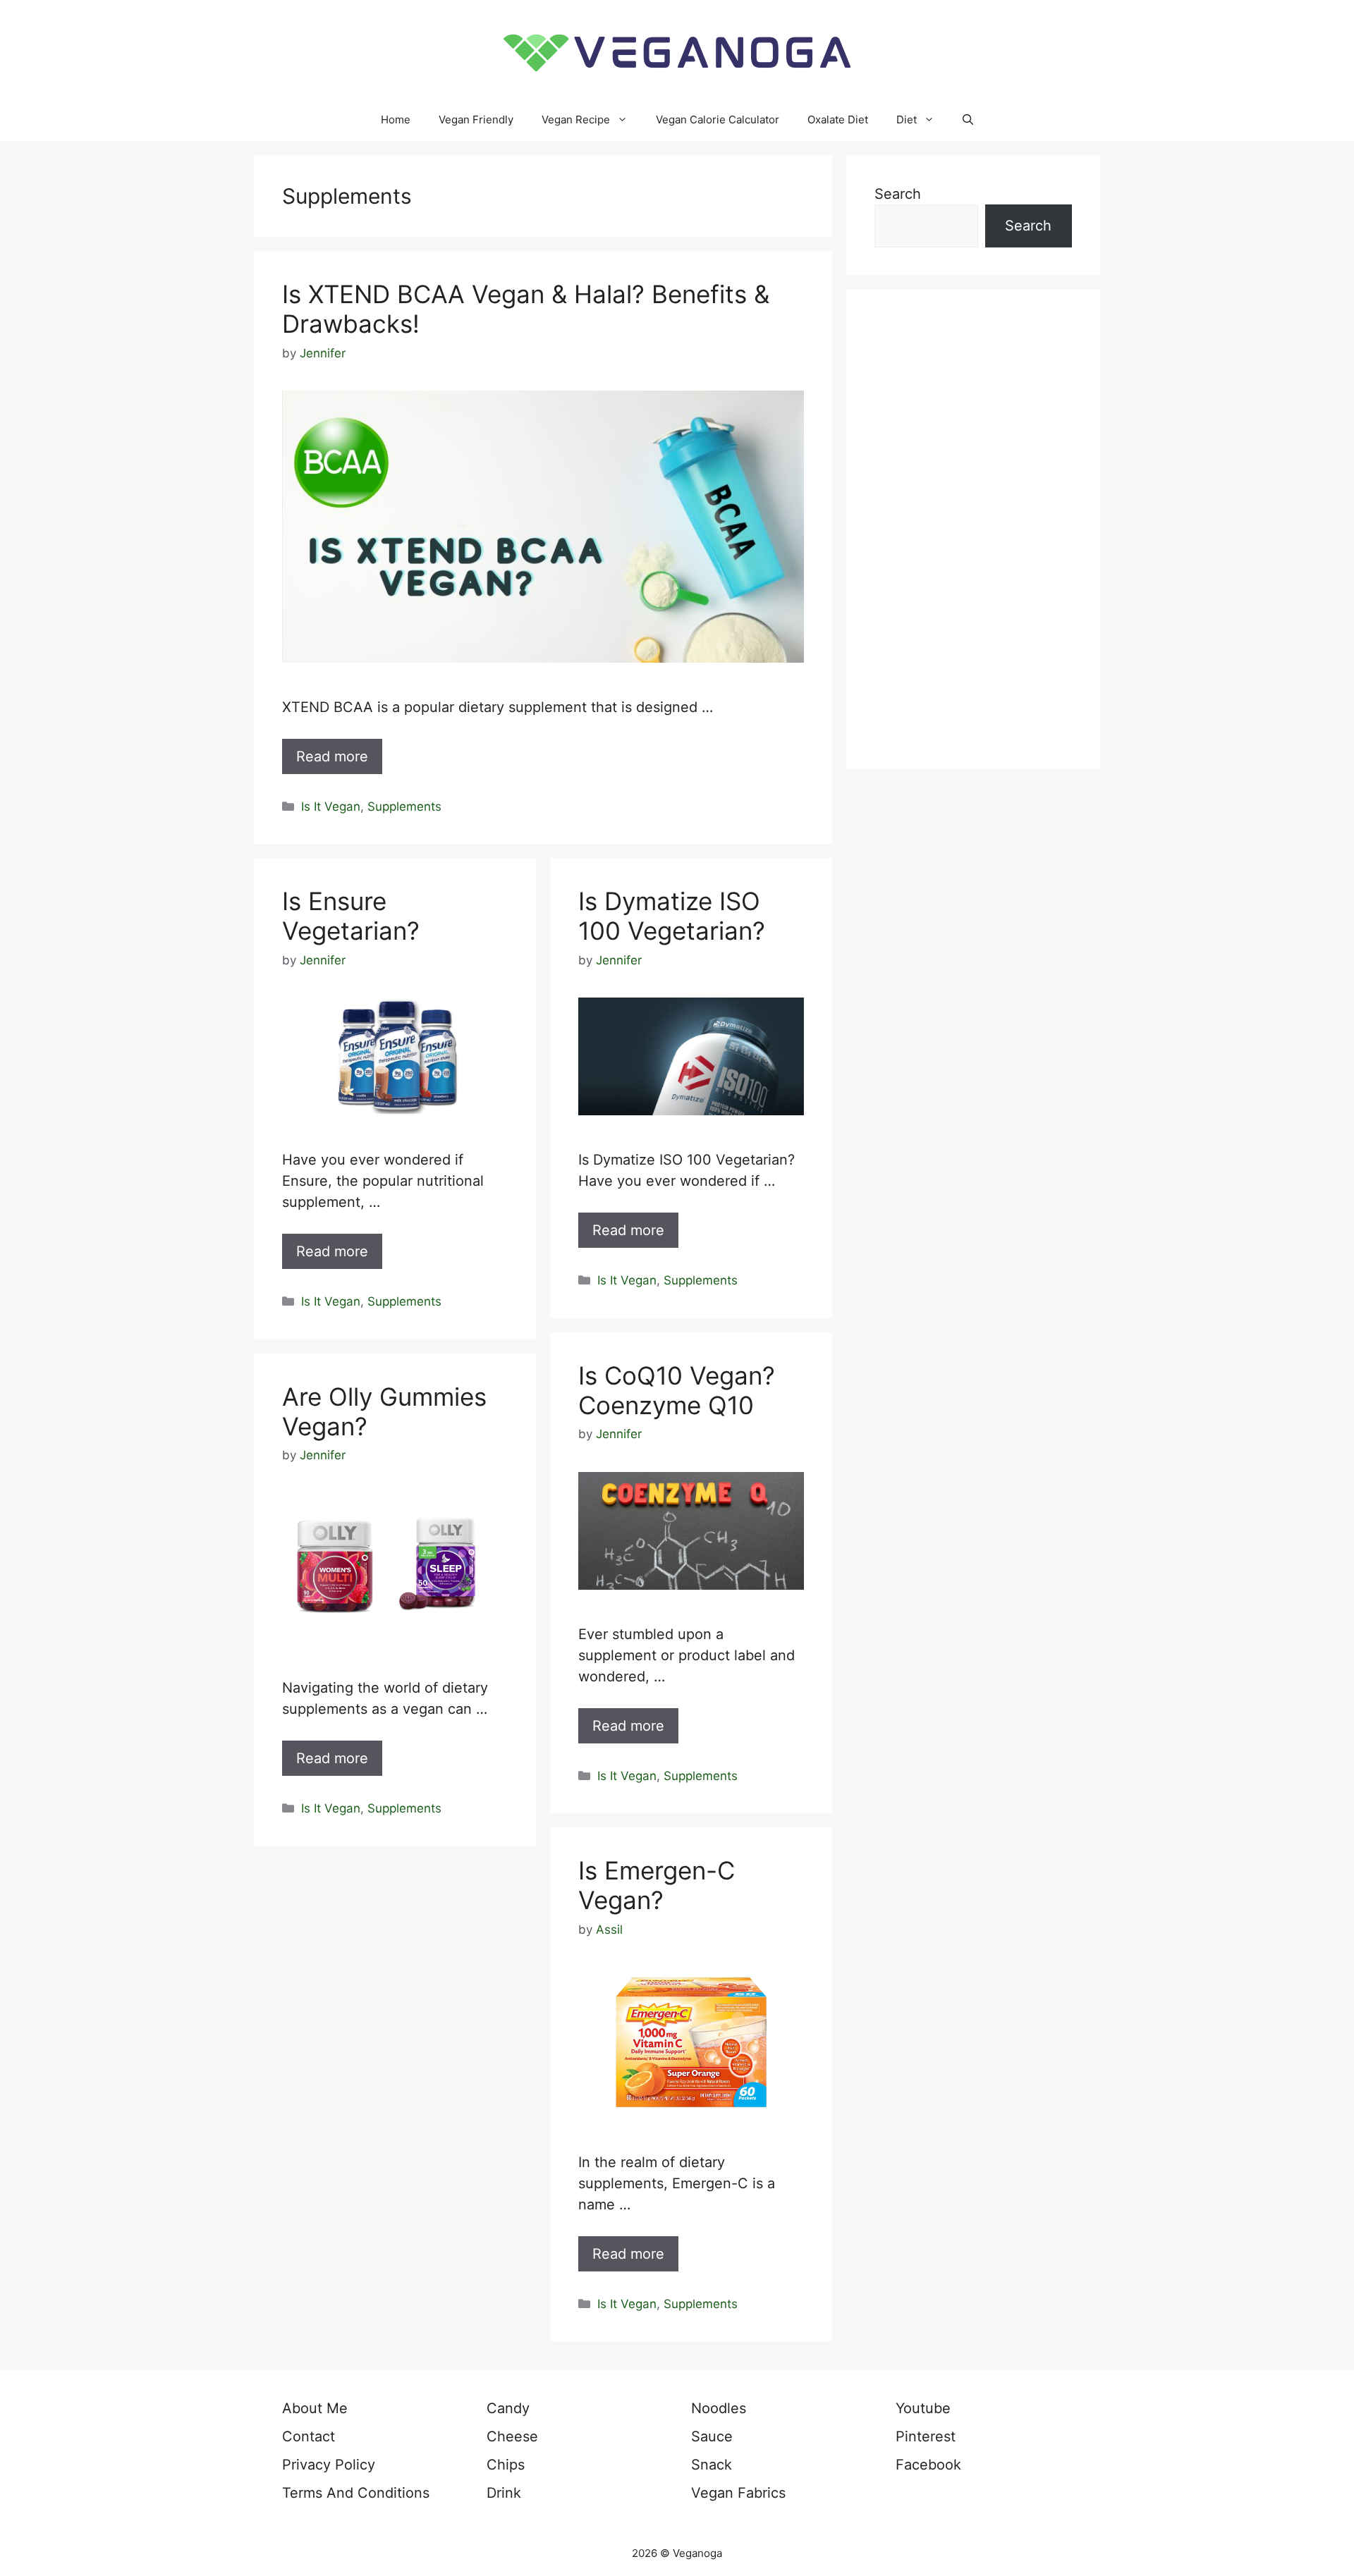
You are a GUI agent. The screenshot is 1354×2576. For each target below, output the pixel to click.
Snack (712, 2465)
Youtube (923, 2408)
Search (898, 194)
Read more (332, 756)
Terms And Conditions (356, 2493)
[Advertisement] (973, 529)
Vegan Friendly (476, 119)
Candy (508, 2408)
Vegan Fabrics (738, 2493)
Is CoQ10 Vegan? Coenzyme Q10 (677, 1390)
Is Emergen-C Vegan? (657, 1885)
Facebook (928, 2465)
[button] (968, 120)
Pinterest (926, 2436)
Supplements (404, 806)
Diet (907, 119)
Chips (506, 2465)
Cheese (512, 2436)
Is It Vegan (331, 806)
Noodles (719, 2408)
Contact (309, 2436)
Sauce (712, 2436)
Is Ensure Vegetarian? (351, 916)
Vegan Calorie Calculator (718, 119)
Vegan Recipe (576, 119)
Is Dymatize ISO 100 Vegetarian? (672, 916)
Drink (504, 2493)
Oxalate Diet (838, 119)
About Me (315, 2408)
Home (396, 119)
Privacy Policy (329, 2465)
